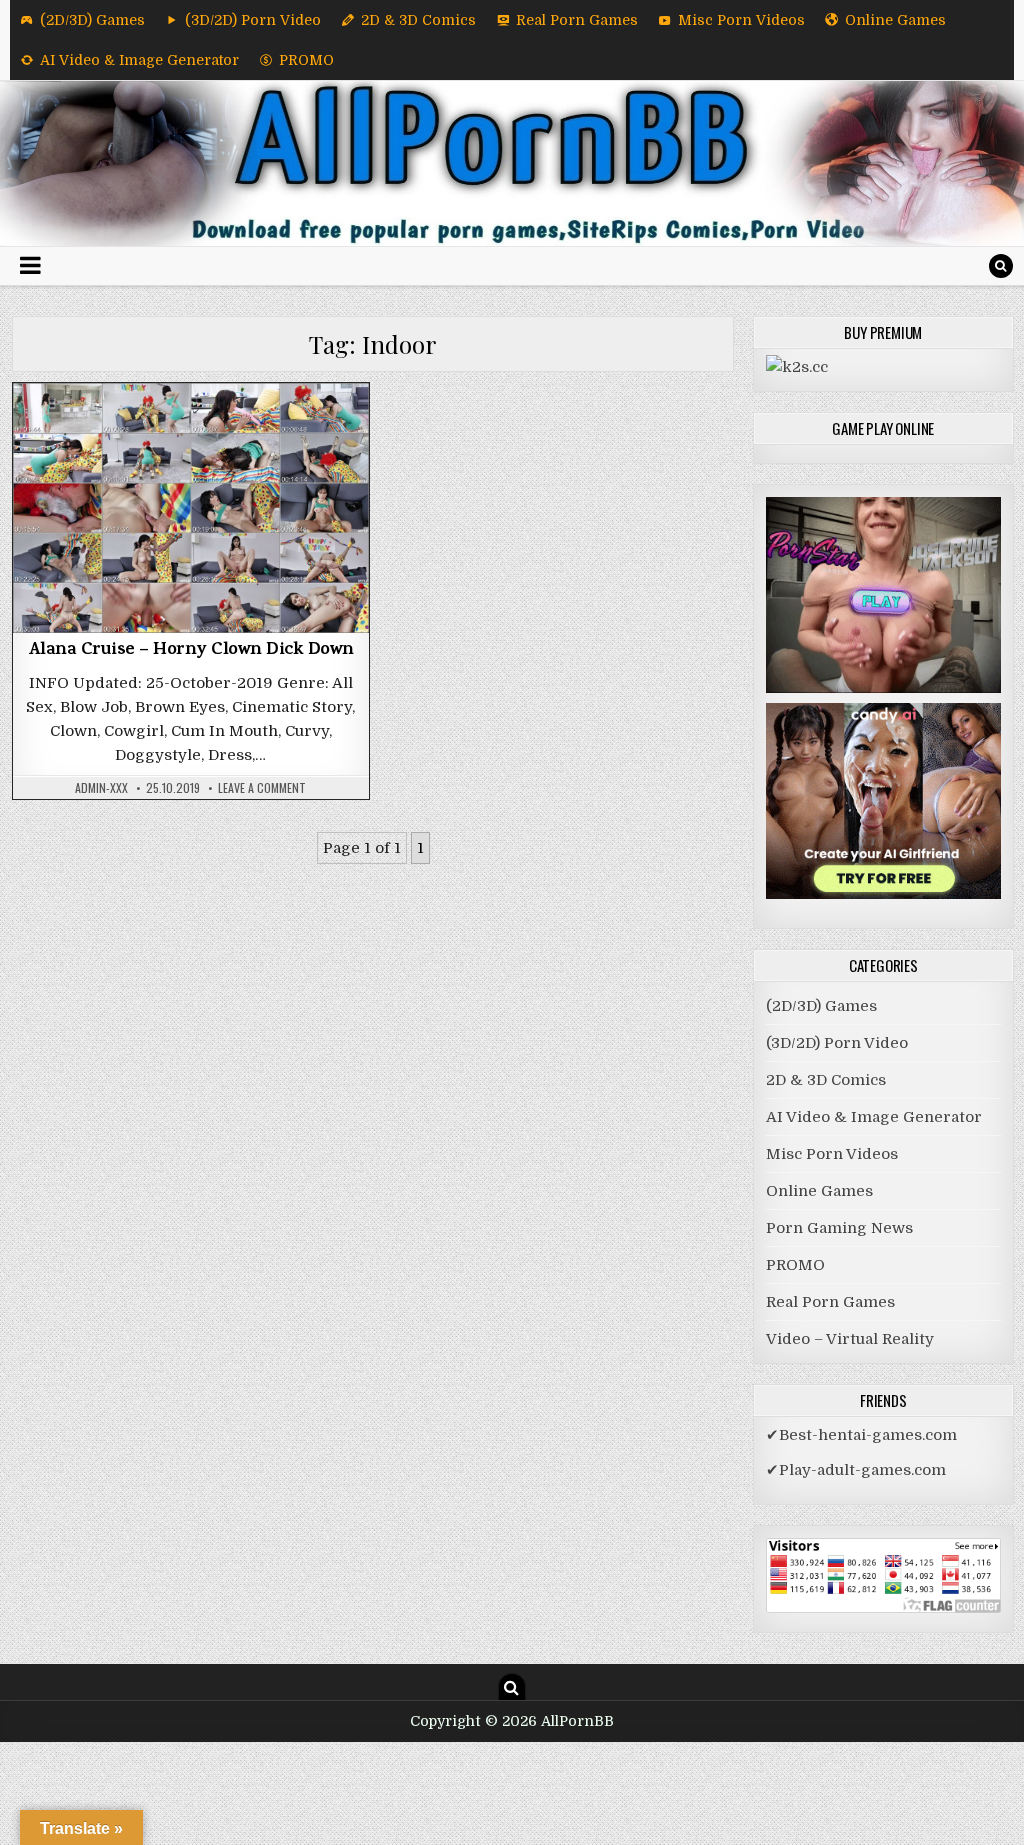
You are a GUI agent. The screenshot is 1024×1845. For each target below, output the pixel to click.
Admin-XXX (101, 788)
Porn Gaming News (839, 1228)
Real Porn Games (577, 20)
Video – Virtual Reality (850, 1339)
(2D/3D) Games (92, 20)
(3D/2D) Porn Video (253, 20)
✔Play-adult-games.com (856, 1470)
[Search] (1001, 266)
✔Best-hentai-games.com (861, 1435)
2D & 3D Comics (418, 20)
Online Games (895, 20)
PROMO (306, 60)
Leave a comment (262, 788)
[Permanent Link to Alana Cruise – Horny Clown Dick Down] (191, 508)
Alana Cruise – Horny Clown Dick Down (191, 651)
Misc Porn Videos (741, 20)
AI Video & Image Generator (139, 60)
